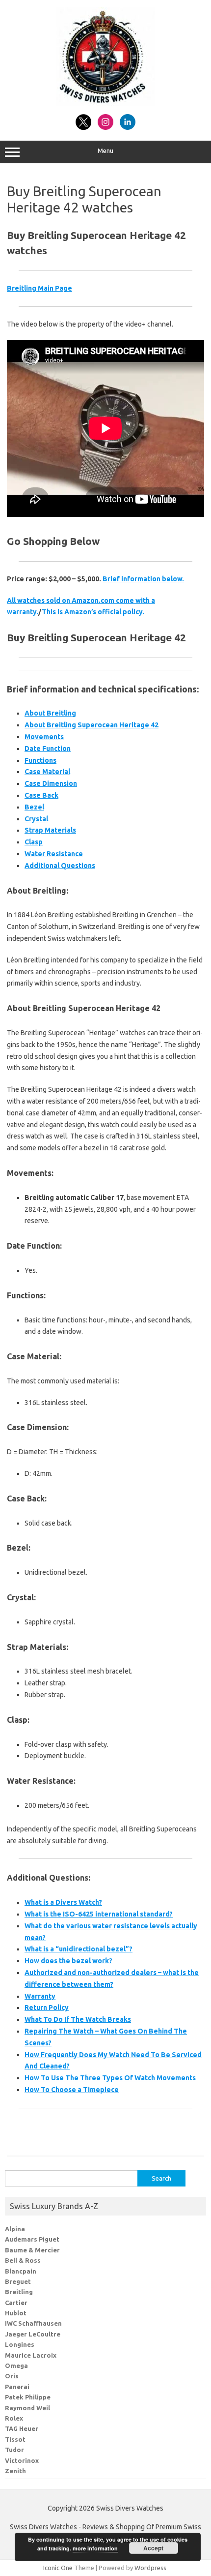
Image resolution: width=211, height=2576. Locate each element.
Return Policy (47, 2007)
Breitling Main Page (40, 288)
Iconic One (58, 2568)
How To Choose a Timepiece (72, 2090)
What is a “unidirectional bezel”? (79, 1949)
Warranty (40, 1996)
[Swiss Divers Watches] (105, 103)
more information (95, 2548)
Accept (153, 2548)
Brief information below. (143, 579)
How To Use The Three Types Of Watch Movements (110, 2078)
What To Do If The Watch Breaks (78, 2019)
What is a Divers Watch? (63, 1902)
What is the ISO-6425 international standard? (99, 1914)
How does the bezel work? (68, 1961)
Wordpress (150, 2568)
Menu (105, 151)
